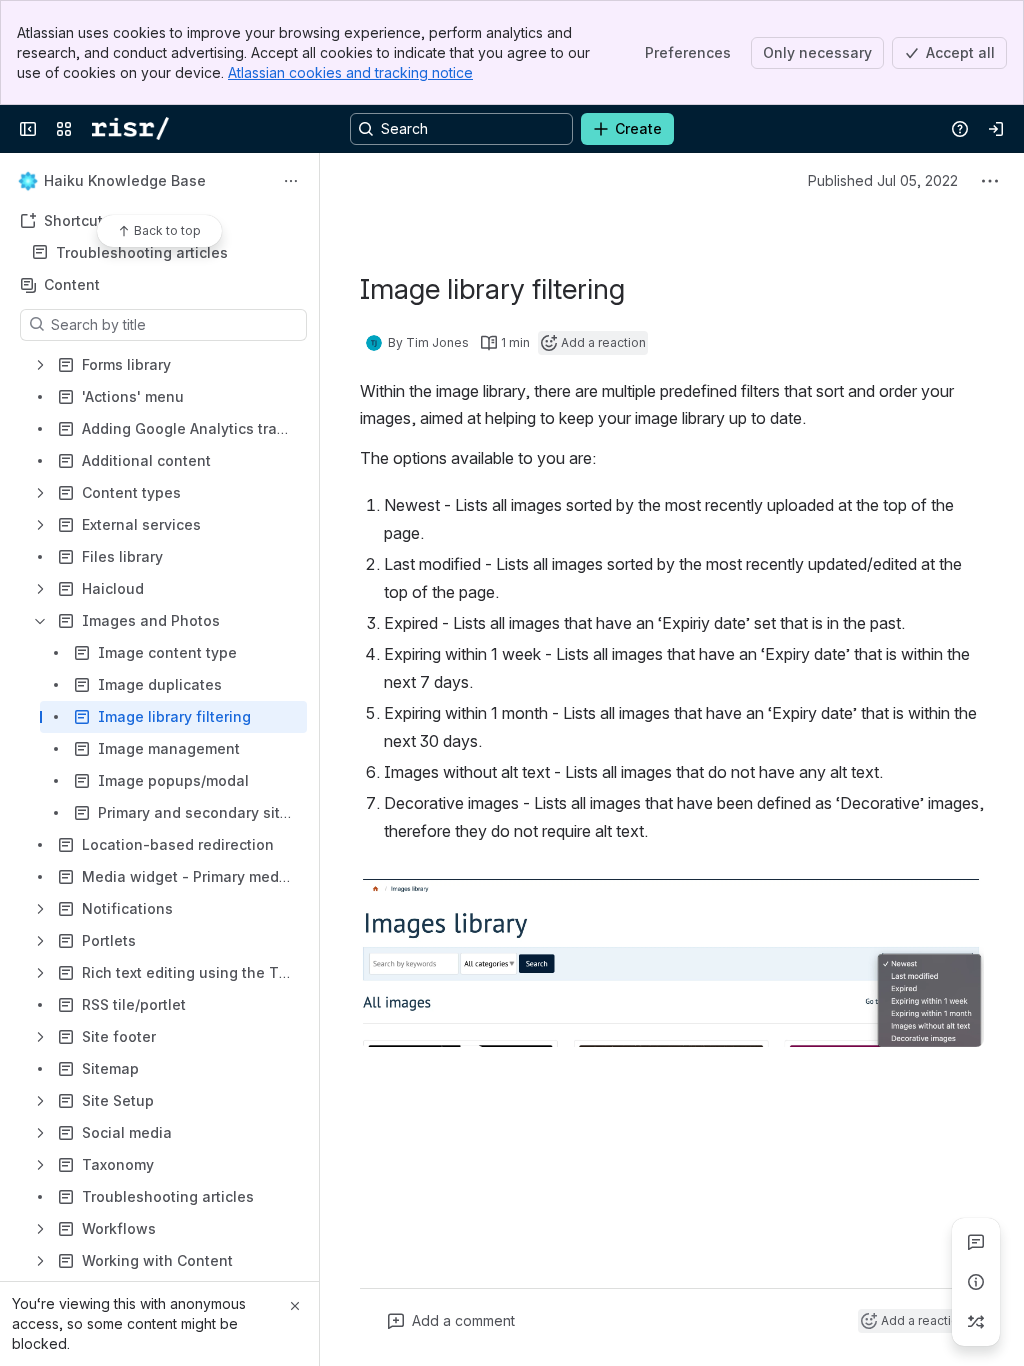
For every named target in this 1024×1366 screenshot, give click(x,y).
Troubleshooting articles (142, 252)
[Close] (295, 1306)
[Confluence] (130, 129)
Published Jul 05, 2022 (883, 180)
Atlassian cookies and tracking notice (350, 72)
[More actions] (291, 181)
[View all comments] (976, 1242)
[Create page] (976, 1322)
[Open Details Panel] (976, 1282)
